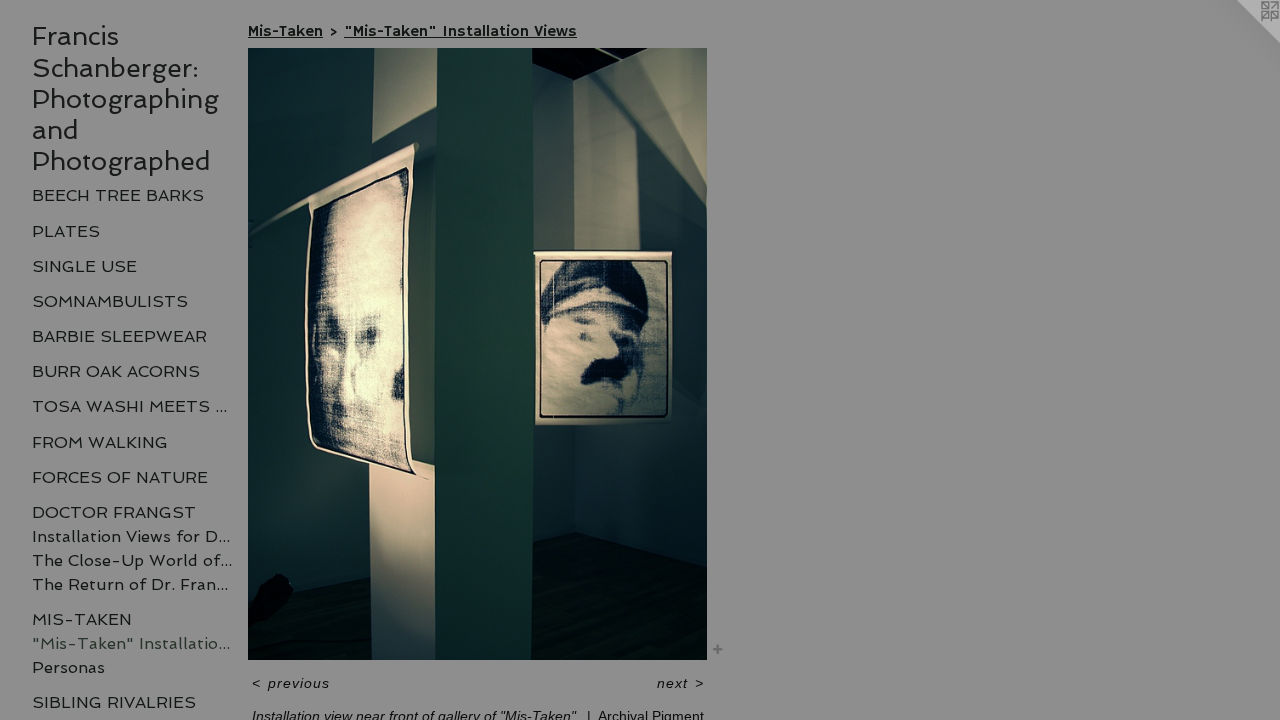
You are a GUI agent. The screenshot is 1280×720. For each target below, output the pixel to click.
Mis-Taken (82, 619)
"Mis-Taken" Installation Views (132, 643)
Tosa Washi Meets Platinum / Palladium (132, 406)
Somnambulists (110, 301)
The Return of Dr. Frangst (132, 584)
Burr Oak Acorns (116, 371)
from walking (100, 442)
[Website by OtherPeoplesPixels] (1240, 40)
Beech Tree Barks (118, 195)
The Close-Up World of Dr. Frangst (132, 560)
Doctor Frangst (114, 512)
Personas (68, 667)
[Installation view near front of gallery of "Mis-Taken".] (477, 354)
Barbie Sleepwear (119, 336)
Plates (66, 231)
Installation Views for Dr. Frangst (132, 536)
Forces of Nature (120, 477)
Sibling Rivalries (114, 702)
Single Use (84, 266)
